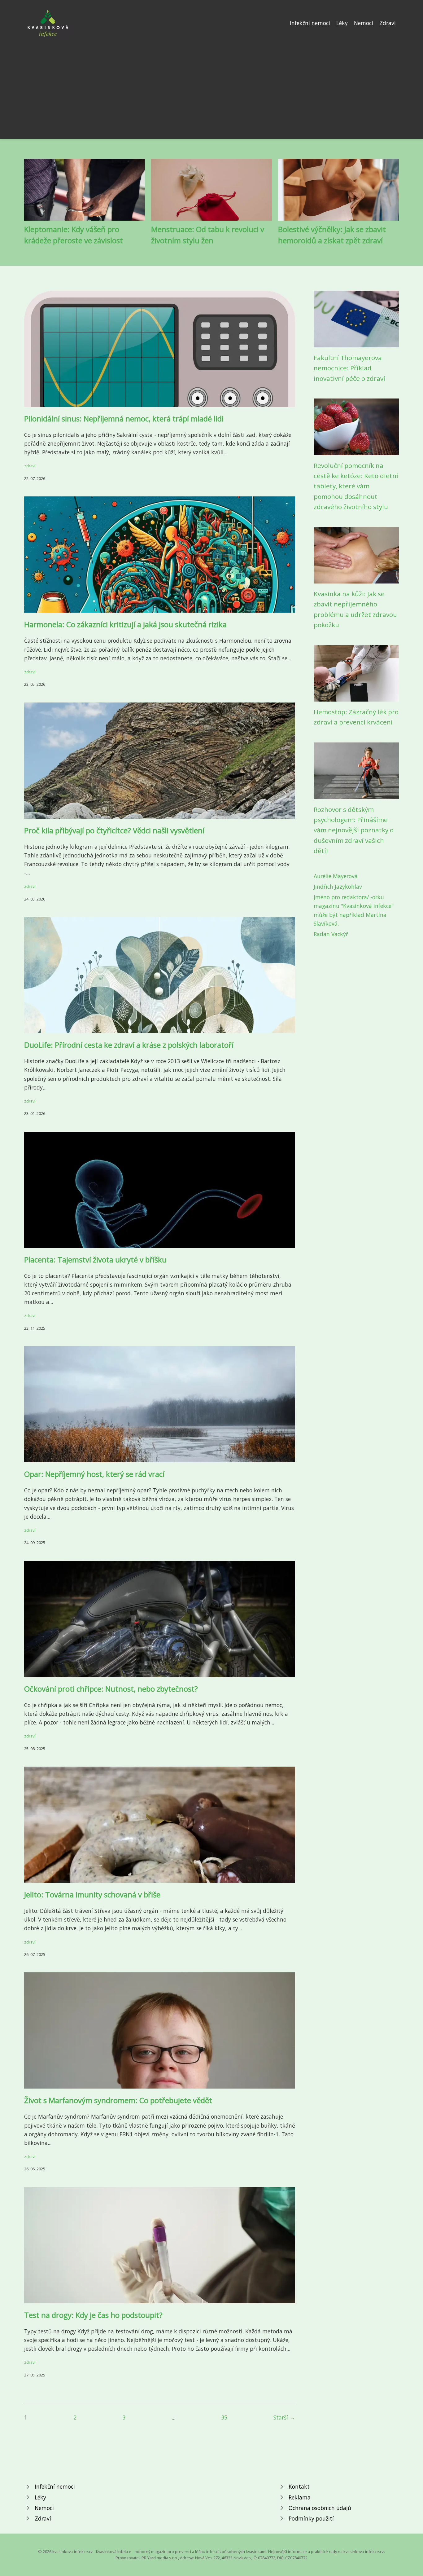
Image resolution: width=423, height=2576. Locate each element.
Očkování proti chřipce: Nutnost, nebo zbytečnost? (111, 1689)
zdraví (30, 466)
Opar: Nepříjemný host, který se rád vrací (94, 1474)
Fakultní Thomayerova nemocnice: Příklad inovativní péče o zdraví (349, 368)
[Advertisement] (211, 85)
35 (224, 2417)
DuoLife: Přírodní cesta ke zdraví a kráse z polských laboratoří (129, 1045)
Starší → (284, 2417)
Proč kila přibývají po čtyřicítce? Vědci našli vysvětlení (114, 830)
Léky (342, 23)
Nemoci (364, 23)
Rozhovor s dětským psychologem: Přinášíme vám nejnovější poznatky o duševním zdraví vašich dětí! (354, 830)
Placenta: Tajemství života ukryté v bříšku (95, 1259)
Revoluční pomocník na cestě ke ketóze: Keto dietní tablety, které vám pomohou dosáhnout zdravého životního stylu (356, 486)
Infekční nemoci (310, 23)
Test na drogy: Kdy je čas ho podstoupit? (93, 2315)
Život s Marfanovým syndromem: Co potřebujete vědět (118, 2100)
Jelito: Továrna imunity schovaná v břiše (92, 1894)
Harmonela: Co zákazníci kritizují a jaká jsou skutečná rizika (125, 624)
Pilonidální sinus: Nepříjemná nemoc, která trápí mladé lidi (124, 418)
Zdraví (388, 23)
